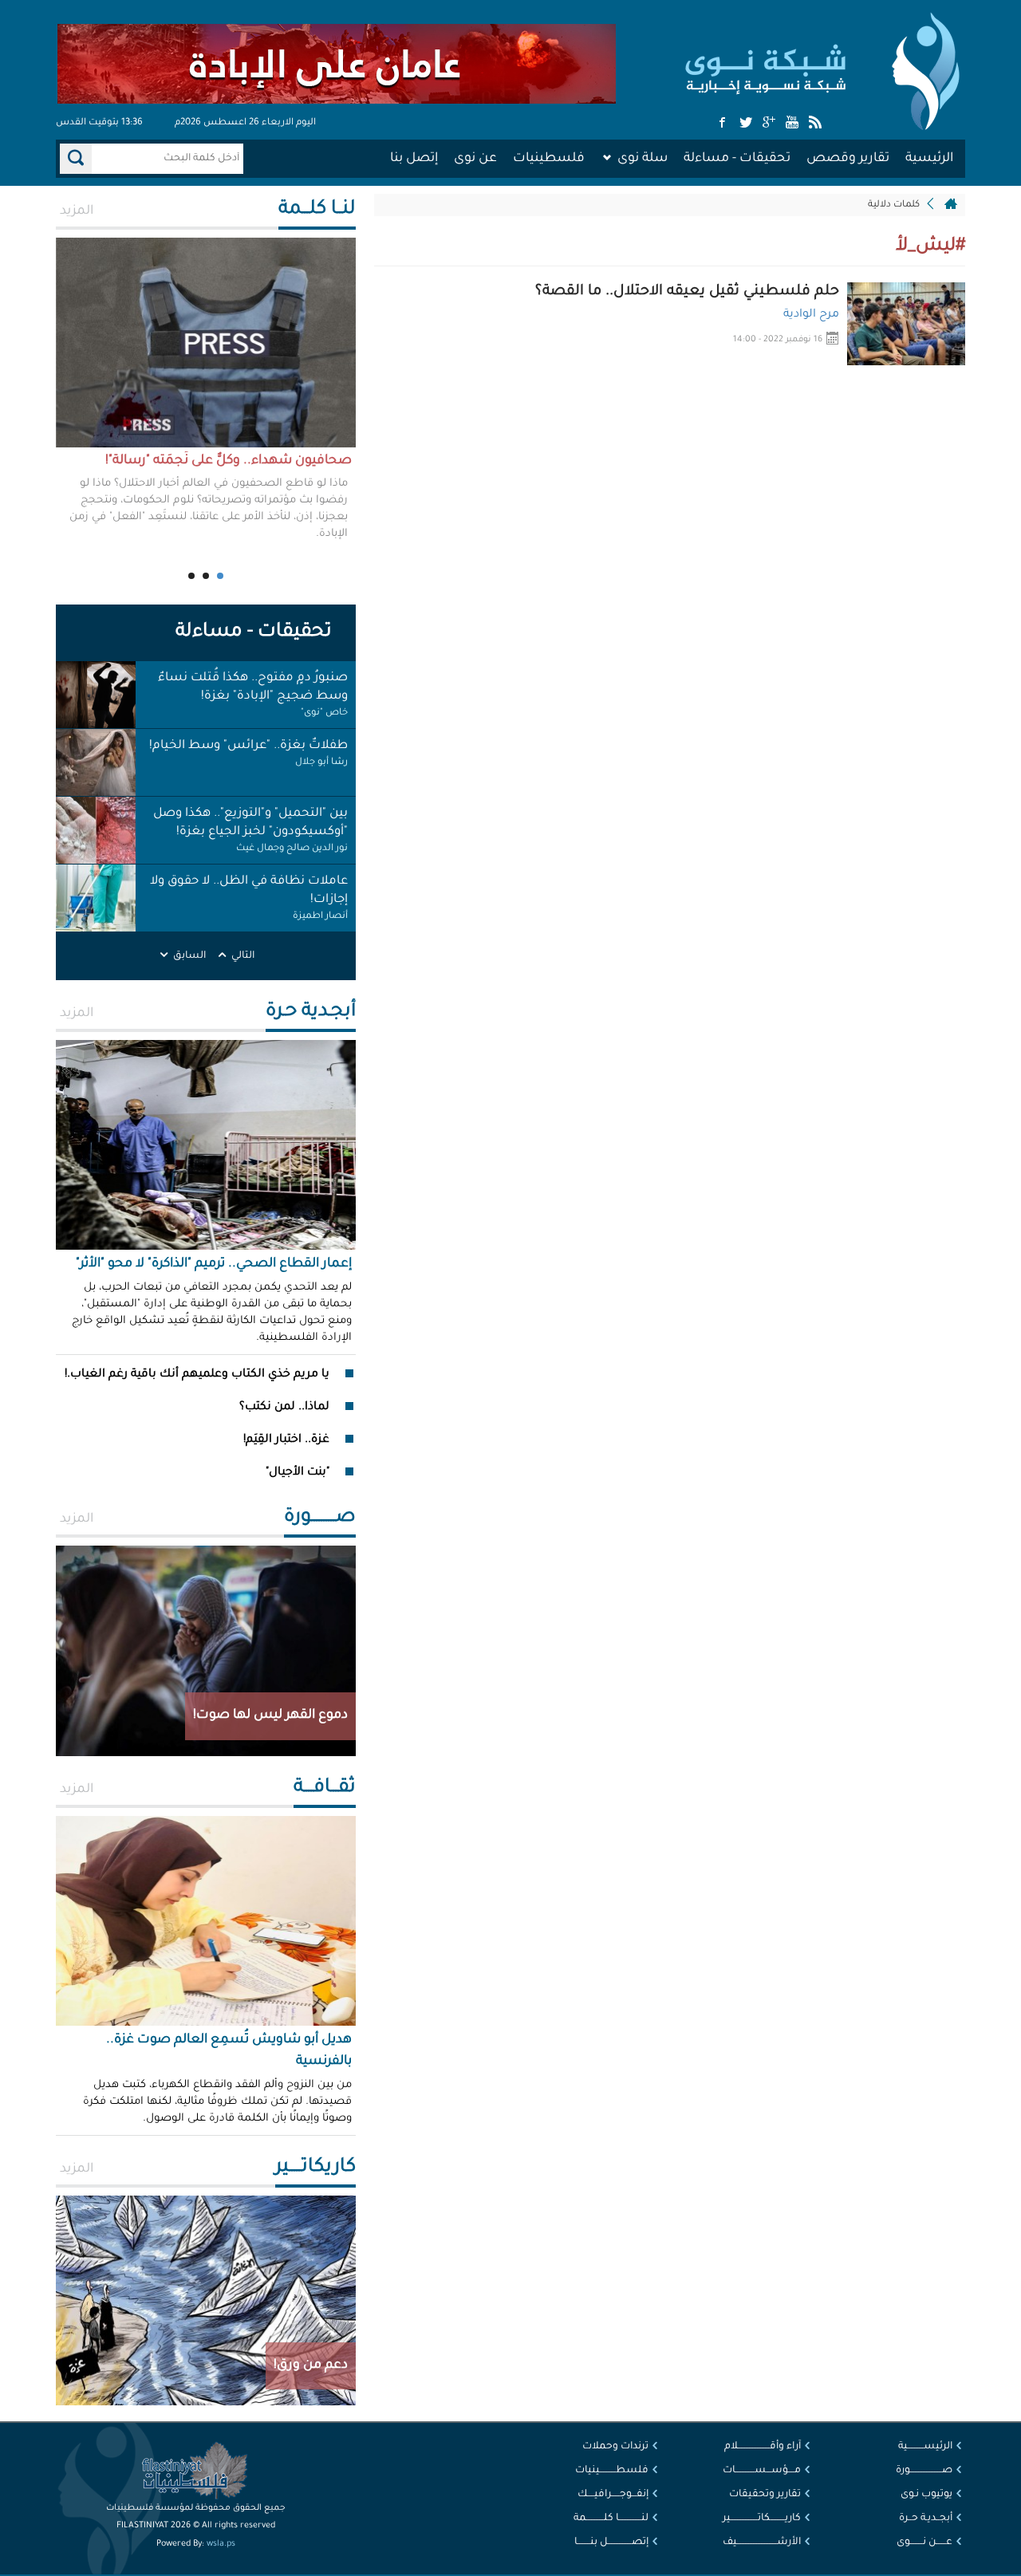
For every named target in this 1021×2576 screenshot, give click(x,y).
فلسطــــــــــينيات (612, 2471)
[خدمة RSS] (815, 124)
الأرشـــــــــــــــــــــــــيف (762, 2543)
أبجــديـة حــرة (926, 2519)
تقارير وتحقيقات (765, 2495)
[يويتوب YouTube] (792, 124)
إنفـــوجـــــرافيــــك (613, 2495)
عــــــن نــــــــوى (924, 2543)
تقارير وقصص (848, 159)
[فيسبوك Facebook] (723, 124)
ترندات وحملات (615, 2447)
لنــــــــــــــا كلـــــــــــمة (611, 2519)
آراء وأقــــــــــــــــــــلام (763, 2447)
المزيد (77, 211)
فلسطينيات (549, 159)
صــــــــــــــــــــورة (924, 2471)
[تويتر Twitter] (746, 124)
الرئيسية (929, 159)
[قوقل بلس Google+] (769, 124)
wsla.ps (221, 2544)
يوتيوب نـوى (926, 2495)
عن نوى (475, 159)
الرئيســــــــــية (925, 2447)
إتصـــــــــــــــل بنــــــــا (611, 2543)
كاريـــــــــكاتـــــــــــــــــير (762, 2519)
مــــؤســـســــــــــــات (762, 2471)
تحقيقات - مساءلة (737, 159)
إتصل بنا (414, 159)
